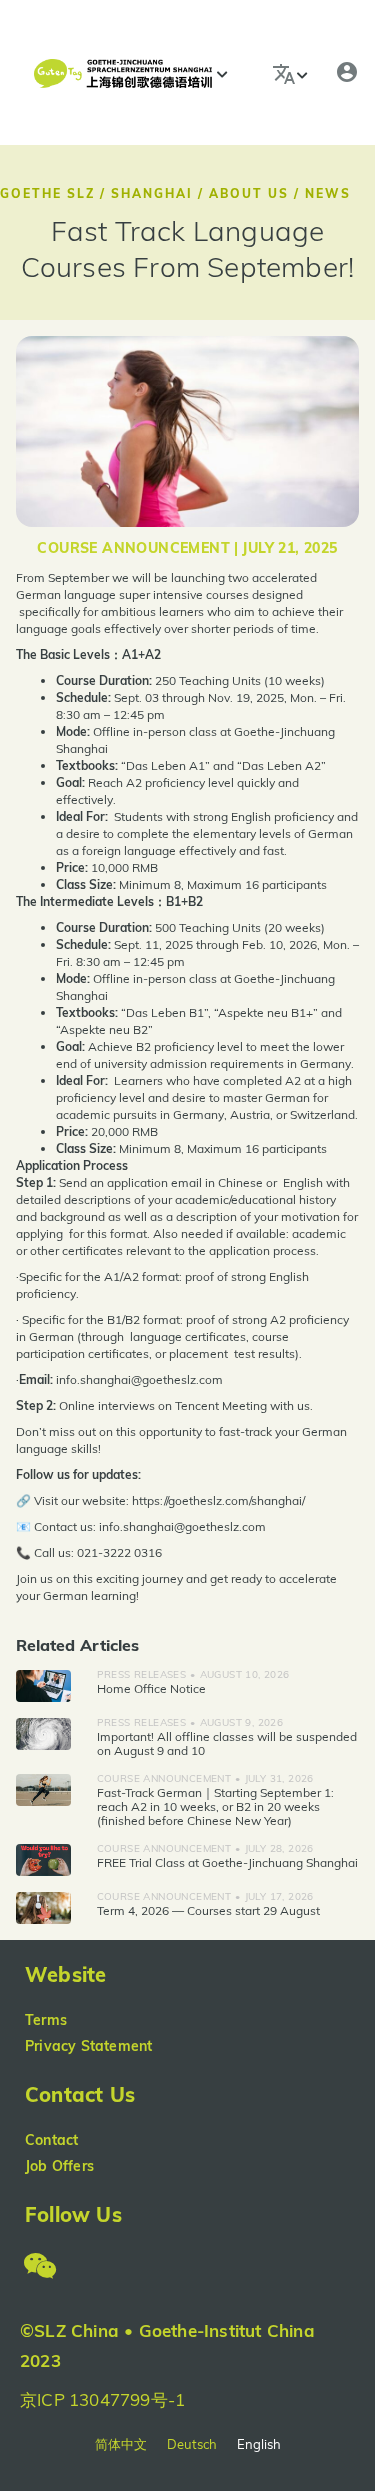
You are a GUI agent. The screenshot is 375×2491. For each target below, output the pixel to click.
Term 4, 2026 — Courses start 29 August (208, 1910)
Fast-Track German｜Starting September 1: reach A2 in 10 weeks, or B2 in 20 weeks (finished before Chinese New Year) (215, 1806)
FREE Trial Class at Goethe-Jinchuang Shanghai (227, 1862)
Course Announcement (133, 548)
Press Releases (142, 1675)
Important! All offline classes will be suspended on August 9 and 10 (227, 1743)
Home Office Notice (151, 1688)
